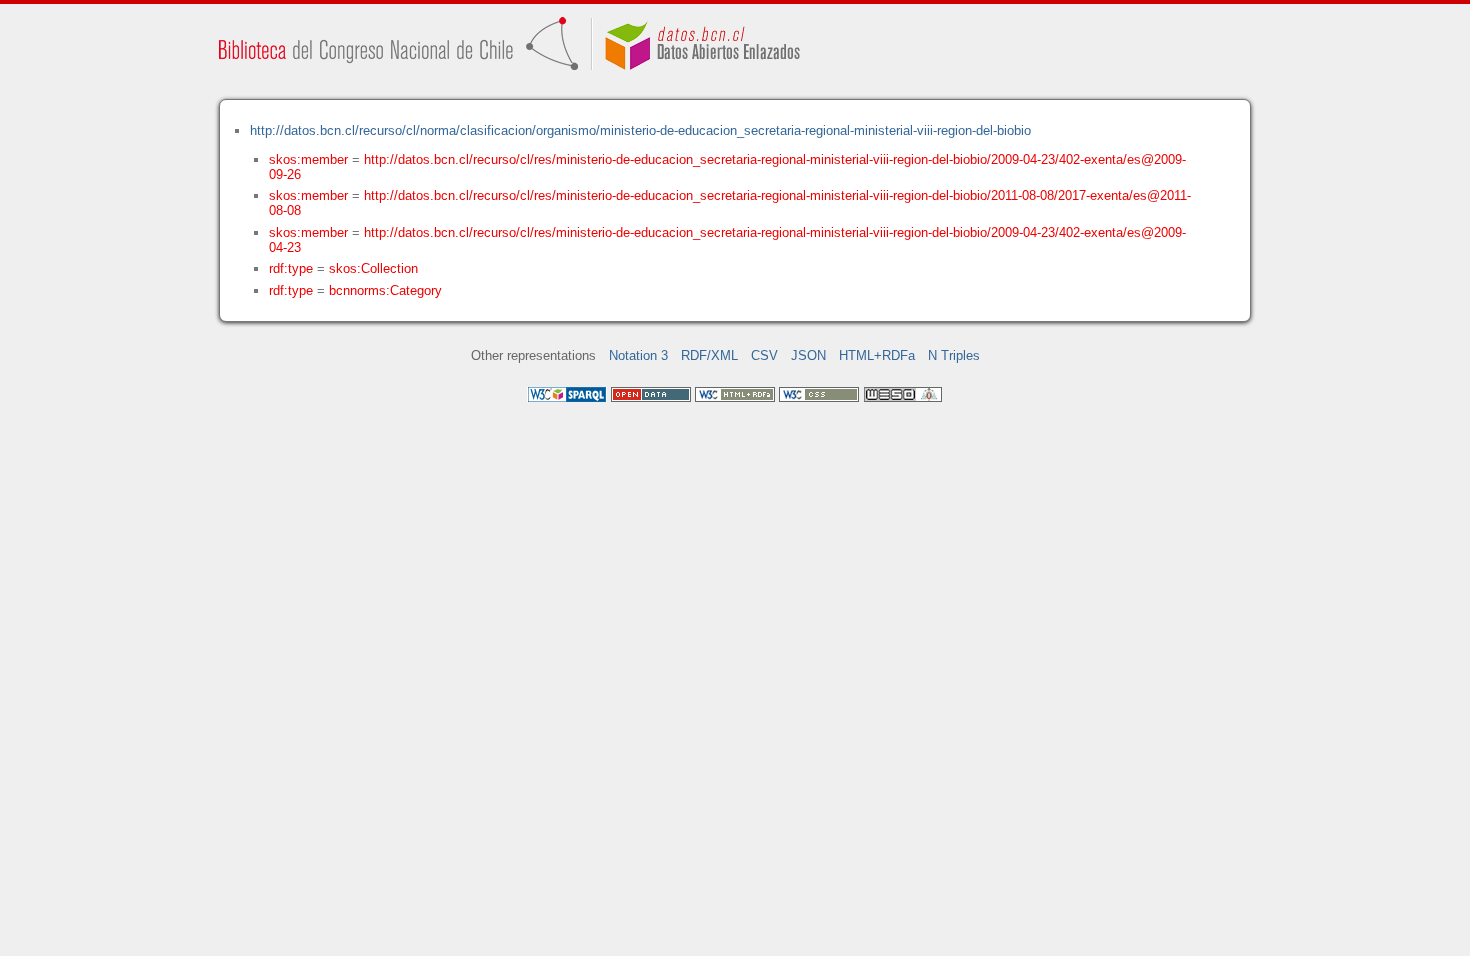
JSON (808, 355)
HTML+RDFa (877, 355)
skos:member (308, 159)
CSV (764, 355)
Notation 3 (638, 355)
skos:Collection (373, 268)
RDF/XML (709, 355)
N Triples (954, 355)
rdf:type (291, 268)
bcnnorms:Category (385, 290)
